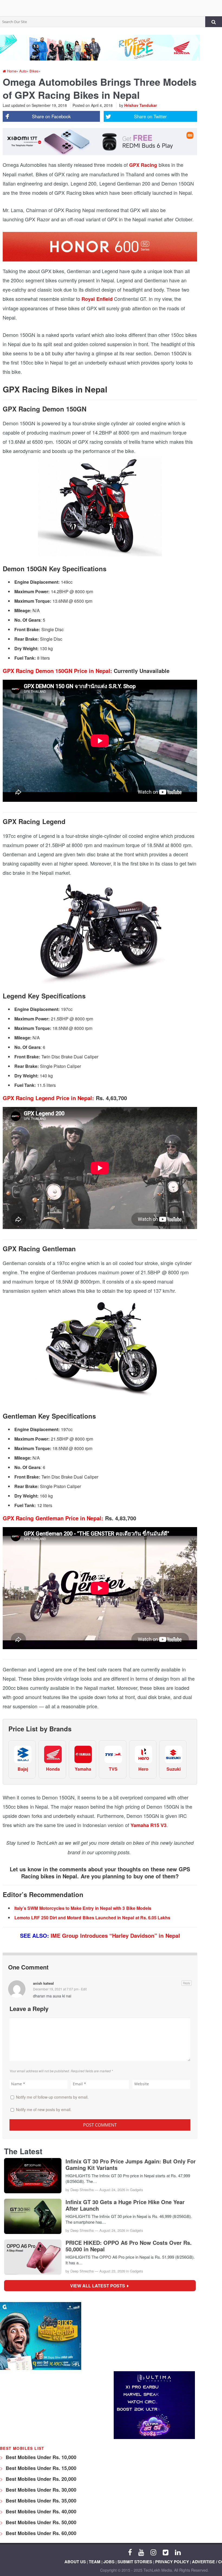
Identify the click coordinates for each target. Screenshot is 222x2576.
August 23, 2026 (112, 2271)
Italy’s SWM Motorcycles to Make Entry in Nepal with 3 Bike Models (83, 1908)
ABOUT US (75, 2562)
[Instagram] (153, 2552)
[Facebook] (130, 2552)
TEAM (95, 2562)
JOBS (109, 2562)
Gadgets (137, 2190)
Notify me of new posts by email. (44, 2109)
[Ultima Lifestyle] (154, 2438)
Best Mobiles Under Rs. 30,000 (40, 2490)
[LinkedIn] (178, 2552)
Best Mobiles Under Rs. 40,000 (40, 2511)
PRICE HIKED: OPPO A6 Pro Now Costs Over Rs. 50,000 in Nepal (129, 2246)
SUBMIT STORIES (135, 2562)
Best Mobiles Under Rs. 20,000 (40, 2479)
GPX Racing (143, 165)
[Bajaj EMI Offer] (41, 2368)
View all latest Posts (99, 2286)
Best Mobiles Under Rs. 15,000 (40, 2468)
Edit (84, 1989)
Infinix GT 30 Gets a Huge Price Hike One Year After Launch (125, 2205)
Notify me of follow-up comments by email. (52, 2097)
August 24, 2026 (112, 2190)
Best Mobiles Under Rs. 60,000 (40, 2533)
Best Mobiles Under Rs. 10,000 (40, 2457)
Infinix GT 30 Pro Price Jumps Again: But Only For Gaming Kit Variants (131, 2165)
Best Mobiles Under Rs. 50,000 (40, 2522)
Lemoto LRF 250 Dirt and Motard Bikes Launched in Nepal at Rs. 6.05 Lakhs (92, 1918)
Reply (187, 1983)
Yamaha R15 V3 (149, 1825)
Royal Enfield (97, 299)
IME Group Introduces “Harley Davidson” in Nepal (115, 1935)
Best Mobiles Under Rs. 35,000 (40, 2501)
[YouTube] (141, 2552)
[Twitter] (166, 2552)
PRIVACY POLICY (172, 2562)
